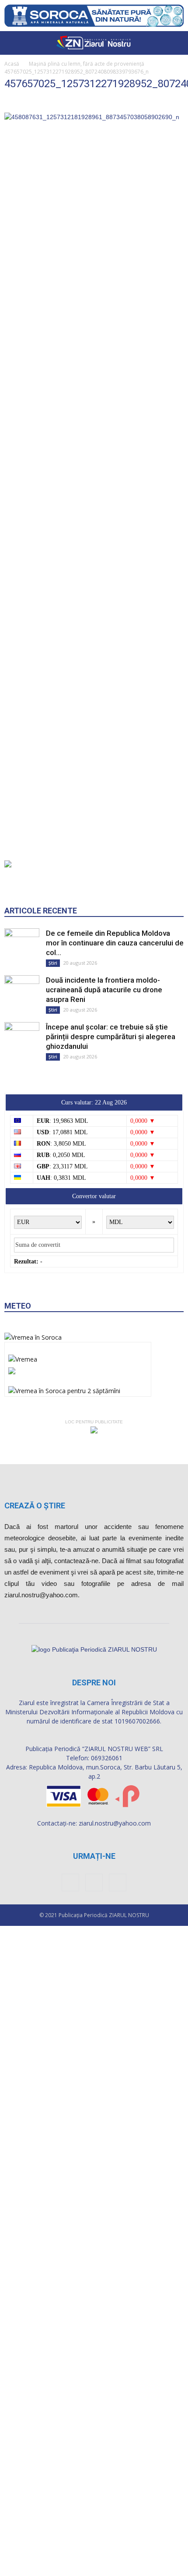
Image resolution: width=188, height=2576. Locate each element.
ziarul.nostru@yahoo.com (115, 1838)
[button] (176, 43)
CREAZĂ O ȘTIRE (35, 1520)
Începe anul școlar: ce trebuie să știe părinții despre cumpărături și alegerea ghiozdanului (111, 1051)
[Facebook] (70, 1897)
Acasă (12, 64)
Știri (53, 978)
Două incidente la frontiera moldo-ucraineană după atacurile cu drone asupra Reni (104, 1005)
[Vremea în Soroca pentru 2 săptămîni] (64, 1403)
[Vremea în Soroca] (33, 1352)
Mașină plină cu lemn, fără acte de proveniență (87, 64)
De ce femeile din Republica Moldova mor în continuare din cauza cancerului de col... (115, 958)
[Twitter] (118, 1897)
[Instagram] (94, 1897)
